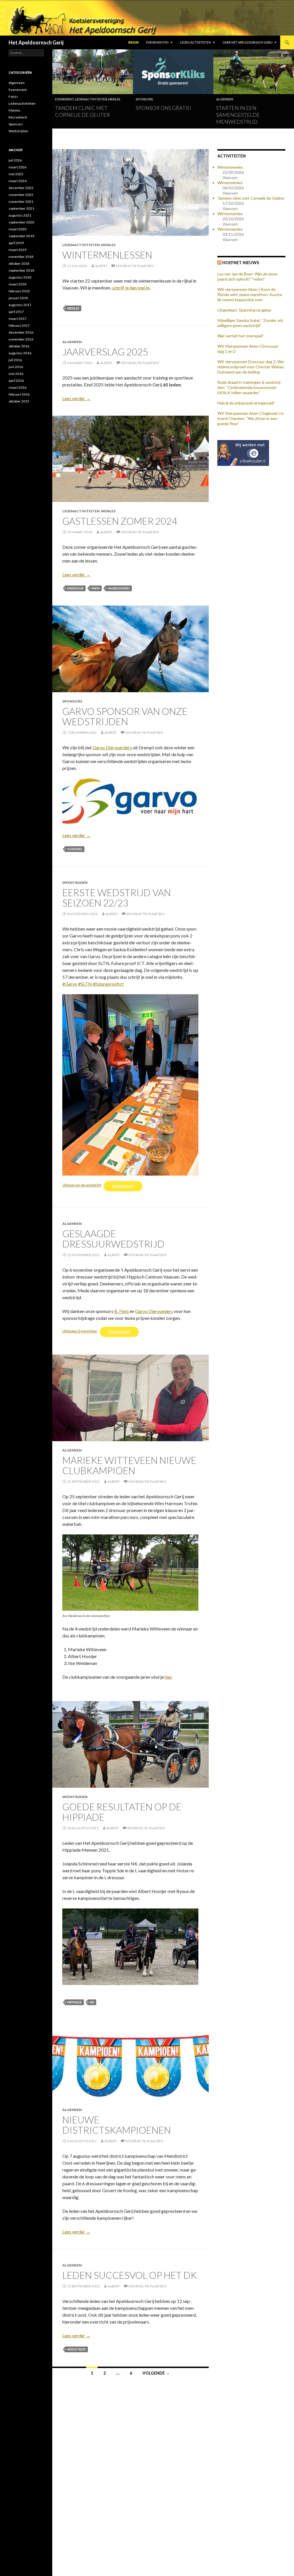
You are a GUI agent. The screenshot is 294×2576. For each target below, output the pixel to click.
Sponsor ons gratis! (164, 108)
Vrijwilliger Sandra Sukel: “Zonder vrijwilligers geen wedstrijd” (251, 323)
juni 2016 (16, 367)
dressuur (75, 588)
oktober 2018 (19, 263)
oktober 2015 (19, 401)
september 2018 (21, 270)
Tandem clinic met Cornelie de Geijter (251, 198)
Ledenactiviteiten (91, 99)
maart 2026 (18, 167)
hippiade (75, 2002)
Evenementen (157, 42)
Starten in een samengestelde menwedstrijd (238, 115)
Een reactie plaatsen (135, 266)
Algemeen (225, 99)
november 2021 (21, 202)
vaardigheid (119, 588)
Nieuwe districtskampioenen (117, 2125)
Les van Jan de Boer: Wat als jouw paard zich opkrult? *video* (247, 276)
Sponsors (144, 99)
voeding (75, 849)
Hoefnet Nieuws (241, 263)
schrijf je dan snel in (131, 288)
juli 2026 (15, 160)
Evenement (64, 99)
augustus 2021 (20, 215)
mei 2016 (16, 374)
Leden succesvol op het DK (130, 2275)
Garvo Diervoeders (154, 1311)
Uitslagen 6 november (80, 1331)
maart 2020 (18, 229)
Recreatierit (18, 117)
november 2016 (21, 339)
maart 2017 (18, 319)
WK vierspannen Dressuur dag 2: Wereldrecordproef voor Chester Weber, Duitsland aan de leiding (251, 367)
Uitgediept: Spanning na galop (244, 310)
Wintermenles (230, 167)
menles (73, 308)
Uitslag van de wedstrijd (82, 1185)
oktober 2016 (19, 346)
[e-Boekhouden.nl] (243, 452)
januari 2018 (18, 298)
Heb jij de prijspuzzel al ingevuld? (246, 403)
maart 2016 (18, 387)
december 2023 (21, 188)
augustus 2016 (20, 353)
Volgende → (156, 2373)
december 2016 (21, 332)
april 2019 (16, 243)
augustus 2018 (20, 277)
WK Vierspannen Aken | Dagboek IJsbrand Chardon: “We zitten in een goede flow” (251, 418)
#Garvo (70, 984)
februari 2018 (19, 291)
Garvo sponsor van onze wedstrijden (125, 716)
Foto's (13, 97)
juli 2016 (15, 360)
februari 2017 (19, 325)
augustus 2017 (20, 305)
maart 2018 (18, 284)
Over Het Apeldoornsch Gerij (247, 42)
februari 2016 (19, 394)
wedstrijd (77, 2349)
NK (92, 2002)
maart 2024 (18, 181)
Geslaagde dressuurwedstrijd (113, 1239)
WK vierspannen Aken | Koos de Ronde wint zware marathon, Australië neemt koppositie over (250, 294)
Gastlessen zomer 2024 (120, 521)
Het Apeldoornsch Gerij (36, 42)
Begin (134, 42)
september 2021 (21, 208)
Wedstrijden (75, 883)
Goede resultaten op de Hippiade (122, 1812)
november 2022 (21, 195)
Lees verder (76, 398)
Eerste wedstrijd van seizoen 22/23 (117, 898)
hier (168, 1677)
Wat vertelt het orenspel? (240, 336)
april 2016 (16, 381)
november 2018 (21, 257)
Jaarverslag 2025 (105, 352)
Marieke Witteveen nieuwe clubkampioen (129, 1465)
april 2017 (16, 312)
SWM (96, 588)
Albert (101, 266)
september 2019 (21, 236)
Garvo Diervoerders (112, 747)
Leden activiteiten (196, 42)
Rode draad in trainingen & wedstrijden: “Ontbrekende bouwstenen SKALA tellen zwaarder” (249, 387)
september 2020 (21, 222)
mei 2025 (16, 174)
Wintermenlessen (107, 255)
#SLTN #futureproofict (101, 984)
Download (123, 1186)
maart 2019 (18, 250)
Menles (114, 99)
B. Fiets (122, 1311)
